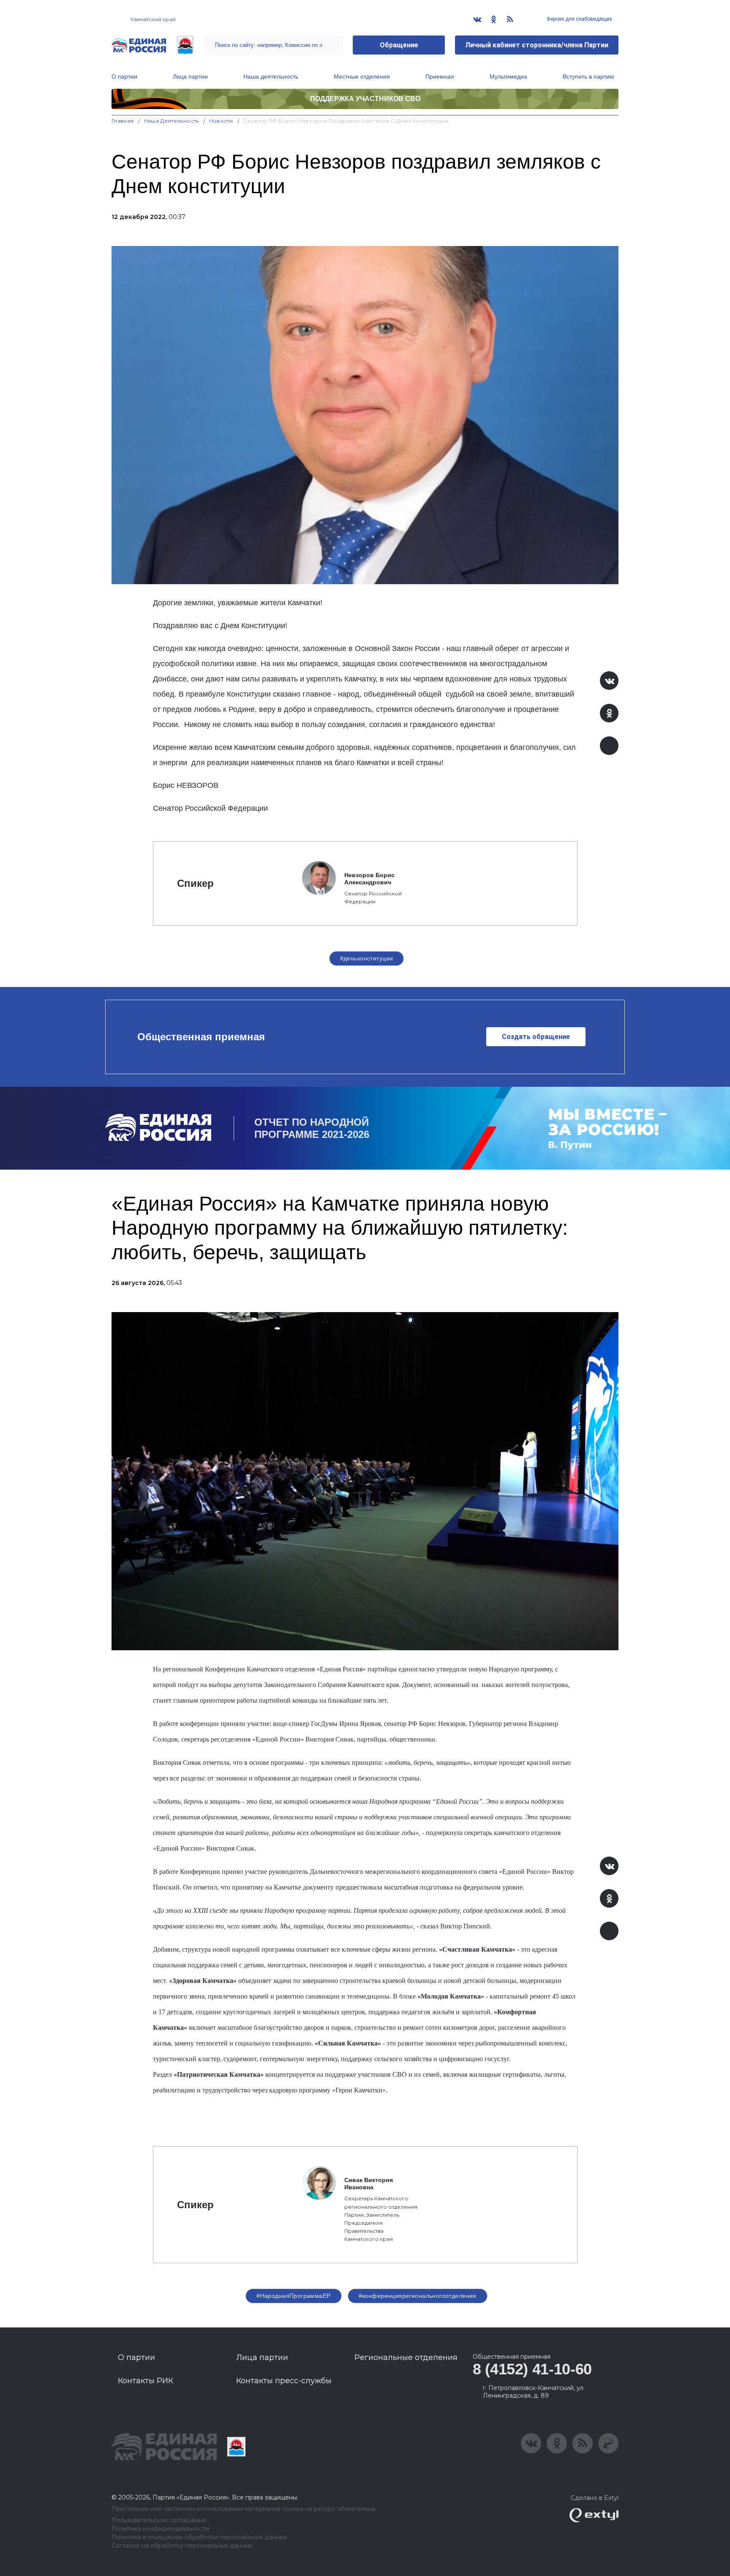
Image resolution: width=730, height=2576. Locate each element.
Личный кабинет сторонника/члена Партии (537, 45)
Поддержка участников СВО (365, 99)
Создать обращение (536, 1037)
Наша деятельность (271, 77)
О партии (124, 77)
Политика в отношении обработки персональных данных (199, 2537)
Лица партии (190, 77)
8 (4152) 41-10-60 (532, 2369)
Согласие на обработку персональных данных (182, 2546)
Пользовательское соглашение (159, 2520)
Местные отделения (362, 77)
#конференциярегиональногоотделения (418, 2296)
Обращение (399, 45)
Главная (123, 121)
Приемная (440, 77)
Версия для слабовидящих (579, 19)
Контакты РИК (146, 2381)
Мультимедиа (508, 77)
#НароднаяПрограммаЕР (293, 2296)
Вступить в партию (588, 77)
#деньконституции (367, 958)
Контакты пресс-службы (284, 2381)
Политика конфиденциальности (160, 2529)
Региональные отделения (406, 2357)
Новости (221, 121)
